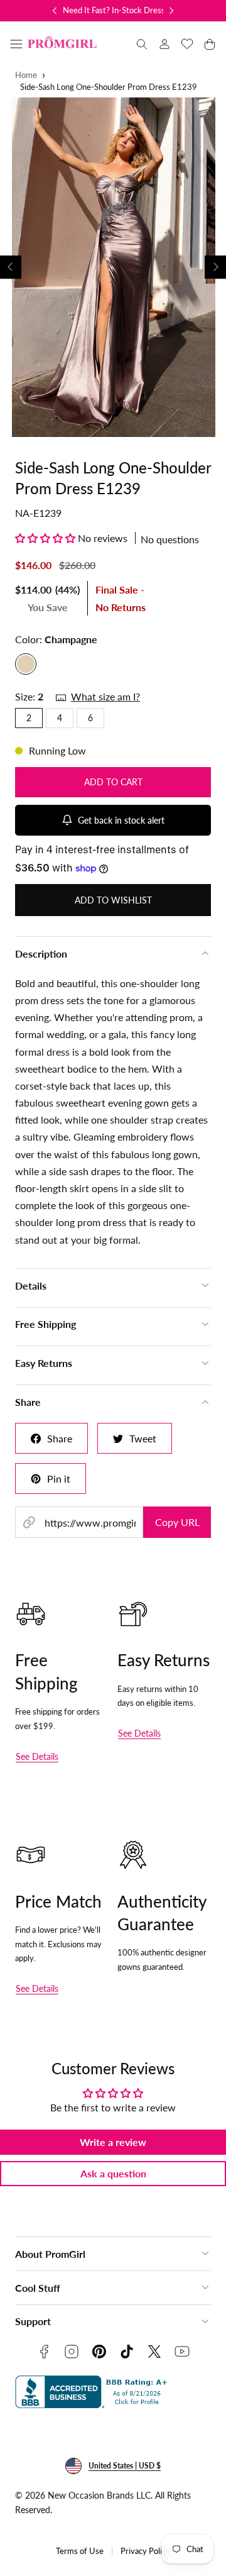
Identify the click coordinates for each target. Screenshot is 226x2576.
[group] (113, 267)
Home (26, 75)
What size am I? (105, 696)
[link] (164, 44)
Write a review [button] (113, 2142)
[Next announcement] (171, 11)
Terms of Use (80, 2551)
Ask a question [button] (113, 2173)
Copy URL (177, 1522)
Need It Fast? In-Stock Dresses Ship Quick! (139, 10)
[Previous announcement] (55, 11)
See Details (37, 1756)
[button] (16, 44)
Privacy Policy (145, 2551)
